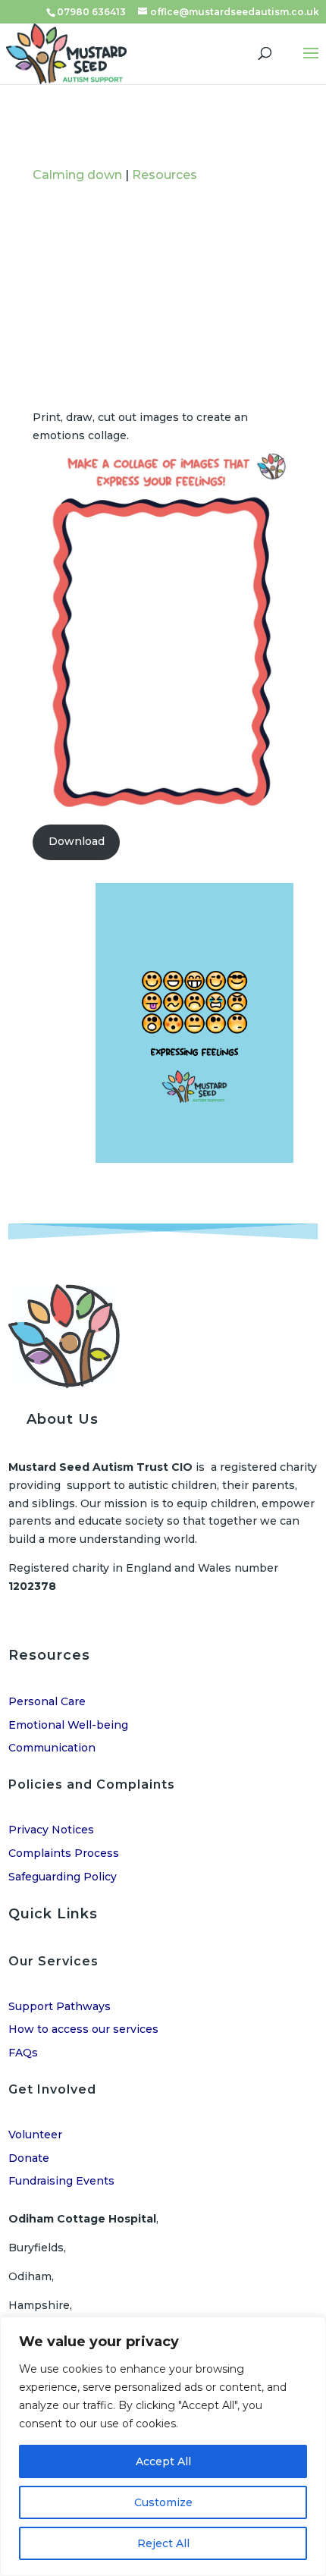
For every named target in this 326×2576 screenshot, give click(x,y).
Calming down (77, 175)
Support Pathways (60, 2006)
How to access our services (83, 2029)
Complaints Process (64, 1853)
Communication (52, 1748)
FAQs (23, 2053)
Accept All (163, 2461)
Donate (29, 2158)
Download (77, 841)
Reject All (163, 2543)
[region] (163, 2446)
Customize (163, 2502)
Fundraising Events (61, 2181)
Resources (165, 175)
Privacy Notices (51, 1830)
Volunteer (35, 2135)
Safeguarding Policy (63, 1877)
